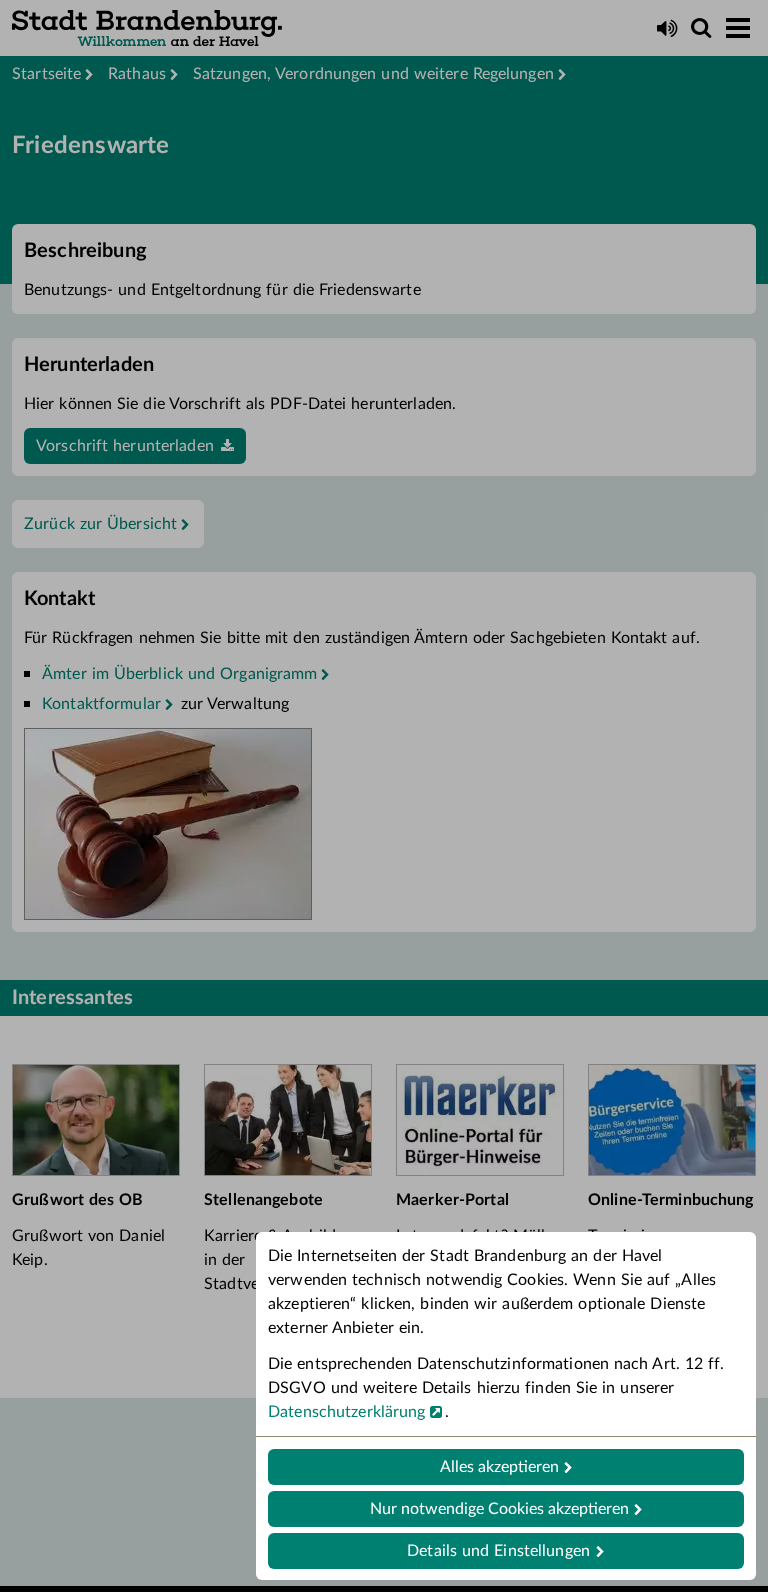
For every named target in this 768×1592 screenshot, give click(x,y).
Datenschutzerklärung (347, 1412)
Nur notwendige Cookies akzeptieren (499, 1509)
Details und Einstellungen (498, 1551)
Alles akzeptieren (499, 1467)
